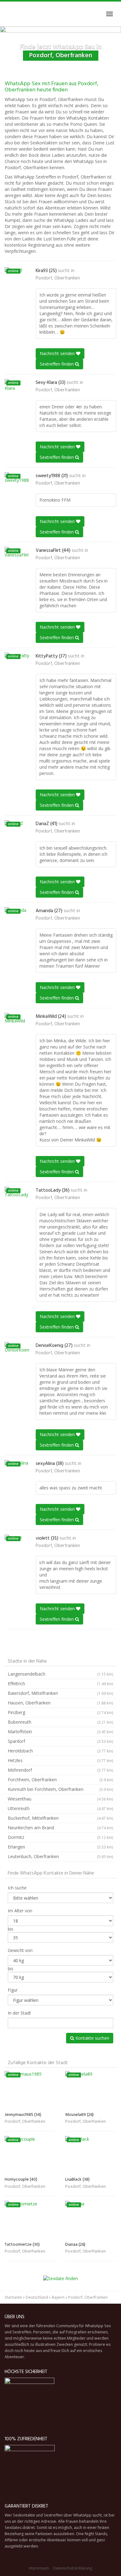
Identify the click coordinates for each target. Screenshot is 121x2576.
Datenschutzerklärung (73, 2568)
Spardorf (60, 1741)
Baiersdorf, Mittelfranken (60, 1693)
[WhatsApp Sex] (5, 14)
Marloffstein (60, 1732)
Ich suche (17, 1888)
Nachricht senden (58, 353)
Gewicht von (20, 1950)
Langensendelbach (60, 1674)
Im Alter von (20, 1911)
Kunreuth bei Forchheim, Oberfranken (60, 1789)
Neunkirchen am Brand (60, 1828)
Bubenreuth (60, 1722)
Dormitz (60, 1837)
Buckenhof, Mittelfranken (60, 1818)
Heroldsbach (60, 1751)
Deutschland (37, 2297)
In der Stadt (19, 2013)
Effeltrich (60, 1684)
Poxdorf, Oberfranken (58, 278)
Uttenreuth (60, 1808)
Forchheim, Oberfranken (60, 1780)
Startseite (13, 2297)
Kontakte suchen (92, 2038)
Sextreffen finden (57, 364)
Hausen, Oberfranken (60, 1703)
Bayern (58, 2297)
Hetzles (60, 1760)
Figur (13, 1990)
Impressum (39, 2568)
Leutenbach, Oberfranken (60, 1856)
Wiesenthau (60, 1799)
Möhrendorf (60, 1770)
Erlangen (60, 1847)
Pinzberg (60, 1712)
